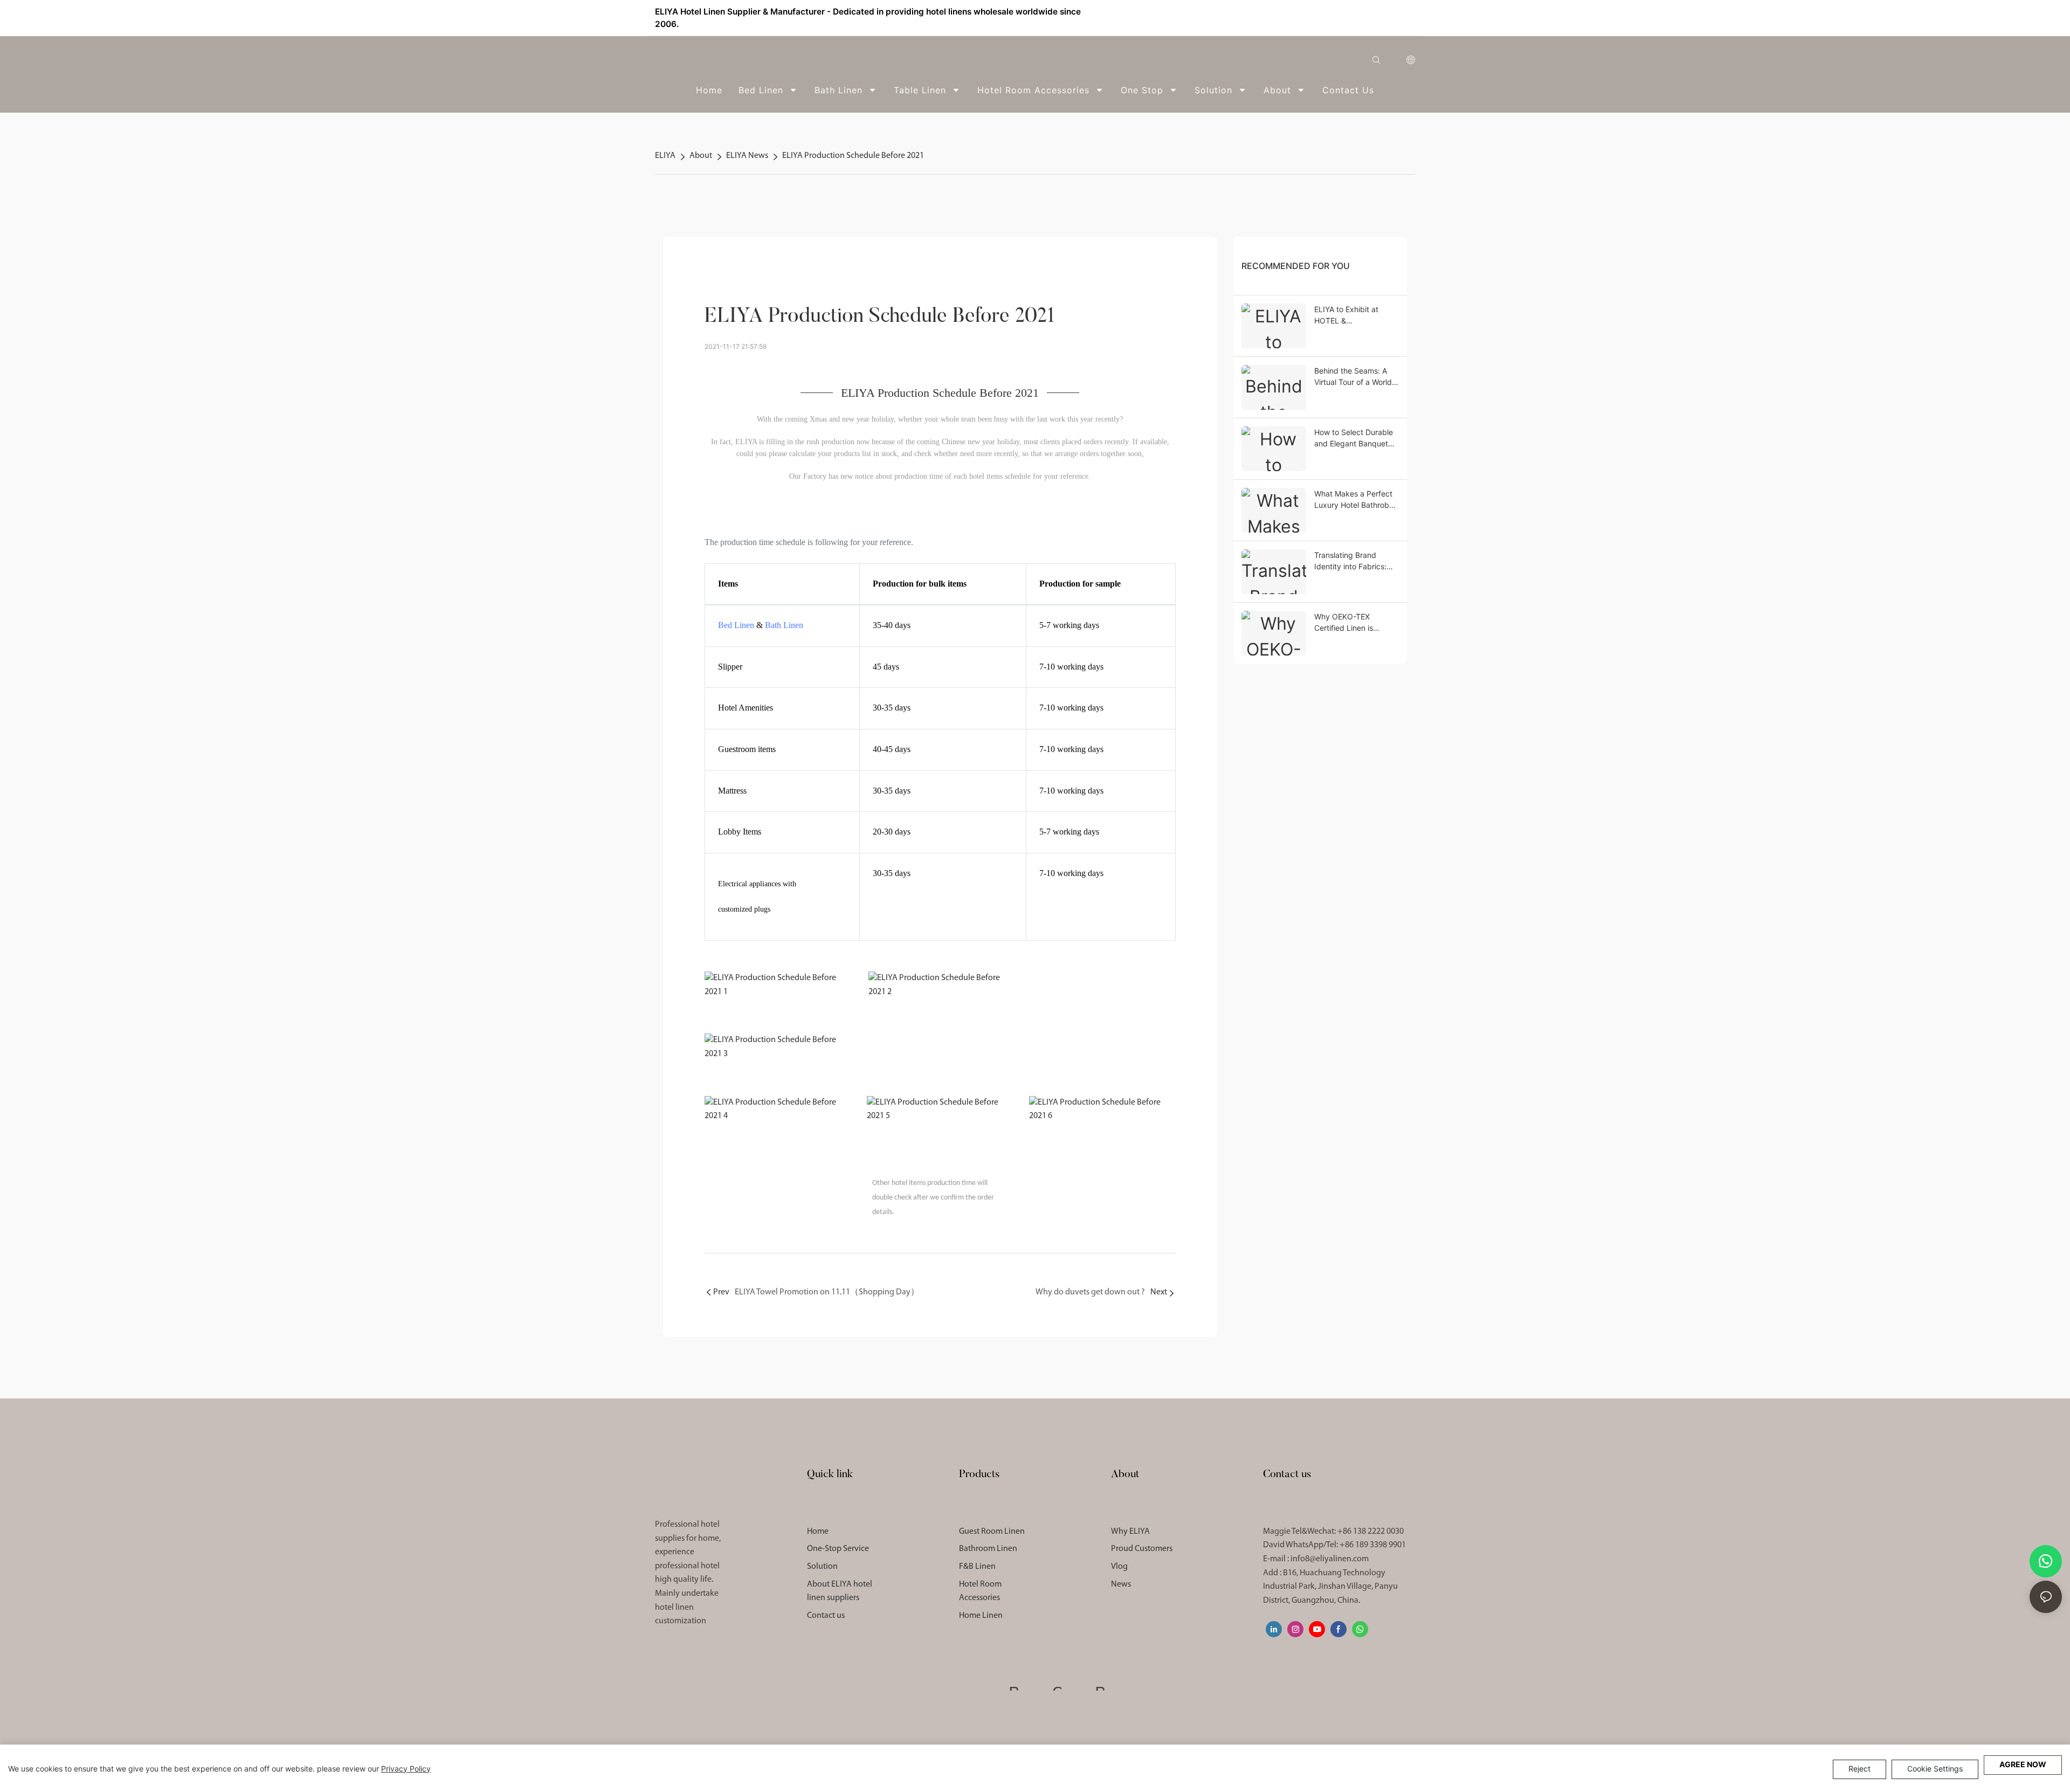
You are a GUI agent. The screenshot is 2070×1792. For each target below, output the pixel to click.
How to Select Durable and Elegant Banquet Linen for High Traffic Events (1354, 438)
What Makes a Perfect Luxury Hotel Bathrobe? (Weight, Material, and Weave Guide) (1356, 500)
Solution (822, 1567)
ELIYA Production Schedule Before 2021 (853, 156)
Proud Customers (1142, 1549)
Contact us (826, 1616)
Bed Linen (736, 625)
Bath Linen (784, 625)
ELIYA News (747, 156)
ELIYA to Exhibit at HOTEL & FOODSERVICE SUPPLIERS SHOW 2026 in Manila (1347, 315)
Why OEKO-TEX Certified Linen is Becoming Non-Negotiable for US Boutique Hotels (1346, 623)
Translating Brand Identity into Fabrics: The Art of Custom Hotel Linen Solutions (1357, 561)
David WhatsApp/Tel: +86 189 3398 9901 (1334, 1545)
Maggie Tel (1333, 1532)
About (701, 156)
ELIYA (665, 156)
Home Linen (981, 1616)
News (1121, 1584)
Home (818, 1532)
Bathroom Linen (988, 1549)
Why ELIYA (1130, 1532)
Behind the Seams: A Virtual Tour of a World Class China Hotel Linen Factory (1355, 377)
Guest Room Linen (992, 1532)
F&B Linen (977, 1567)
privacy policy (406, 1769)
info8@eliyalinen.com (1330, 1559)
